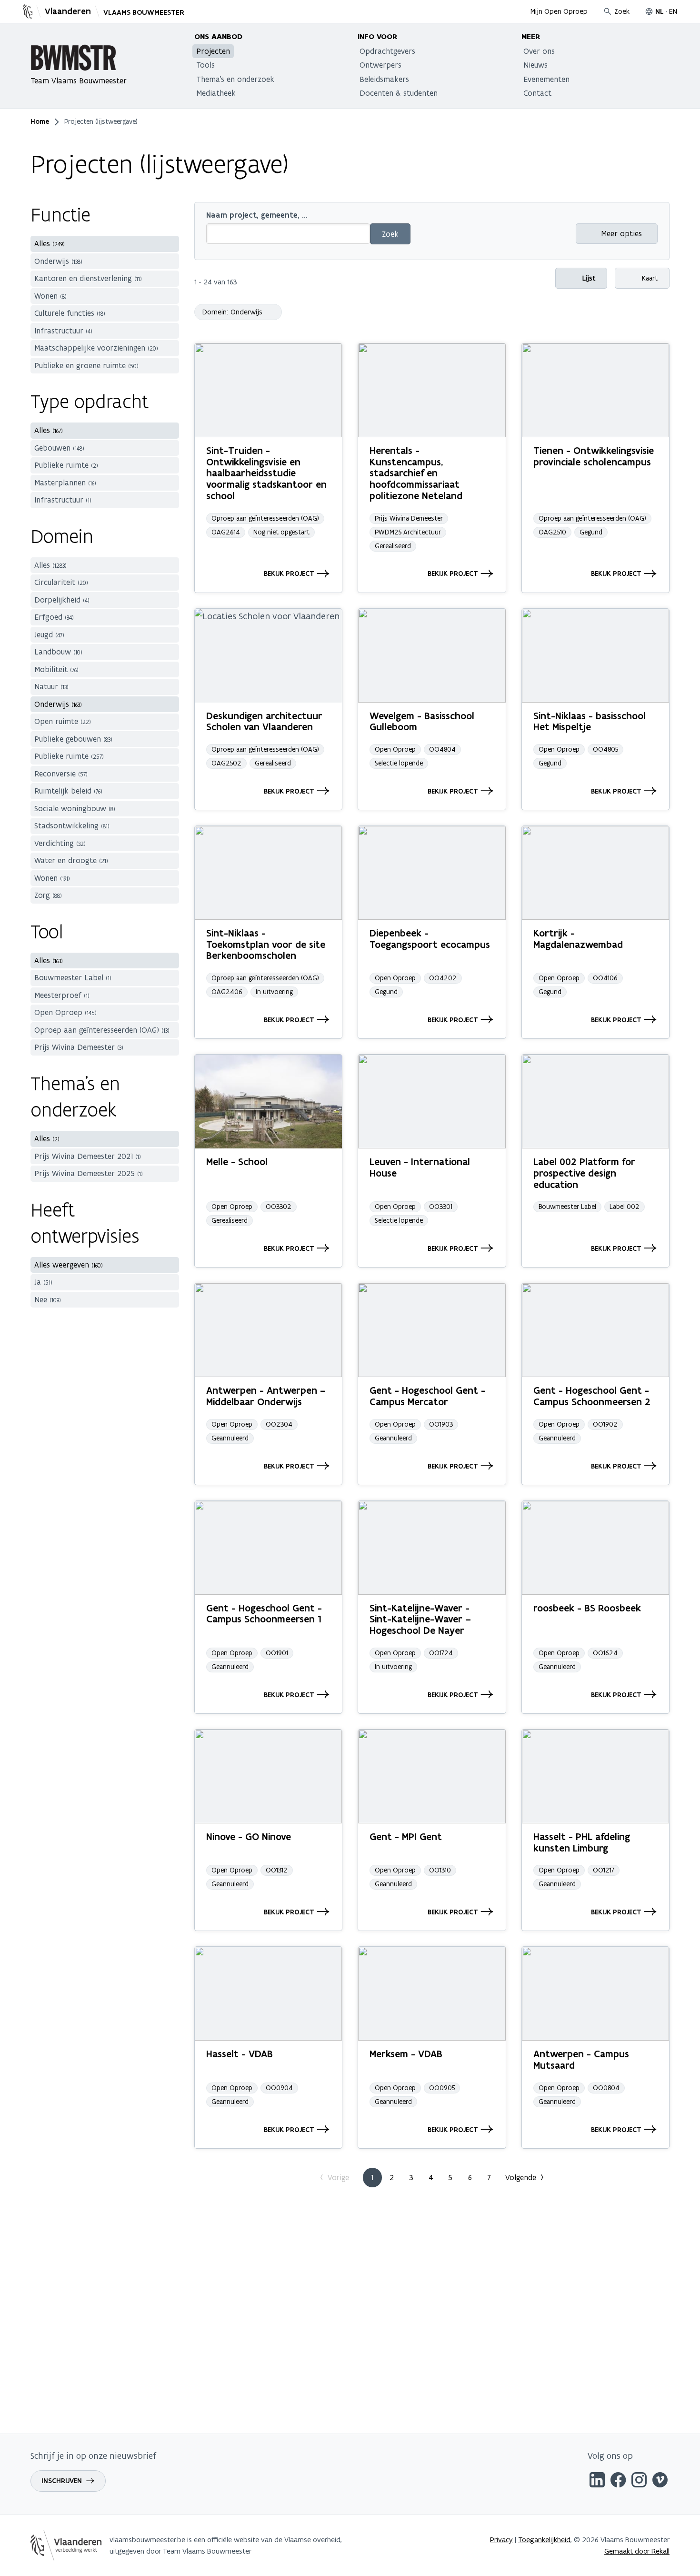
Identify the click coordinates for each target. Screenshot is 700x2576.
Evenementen (546, 79)
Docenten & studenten (399, 93)
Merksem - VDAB (406, 2054)
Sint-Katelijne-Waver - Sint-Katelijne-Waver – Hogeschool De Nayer (420, 1619)
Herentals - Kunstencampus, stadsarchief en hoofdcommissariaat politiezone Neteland (416, 473)
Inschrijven (62, 2481)
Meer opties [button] (621, 233)
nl (660, 11)
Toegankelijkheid (544, 2540)
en (673, 11)
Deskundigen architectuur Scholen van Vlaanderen (264, 721)
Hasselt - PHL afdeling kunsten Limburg (582, 1842)
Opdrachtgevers (387, 51)
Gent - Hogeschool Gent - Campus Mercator (427, 1396)
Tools (205, 65)
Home (40, 121)
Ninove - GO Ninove (249, 1836)
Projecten (213, 51)
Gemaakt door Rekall (637, 2551)
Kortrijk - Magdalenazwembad (578, 939)
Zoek (622, 11)
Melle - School (237, 1162)
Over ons (539, 51)
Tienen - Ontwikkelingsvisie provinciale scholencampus (594, 456)
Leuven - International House (420, 1167)
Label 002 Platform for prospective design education (584, 1173)
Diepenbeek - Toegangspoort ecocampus (430, 939)
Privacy (501, 2540)
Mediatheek (216, 93)
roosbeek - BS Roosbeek (587, 1608)
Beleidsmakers (384, 79)
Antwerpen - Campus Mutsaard (581, 2059)
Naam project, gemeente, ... (257, 215)
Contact (537, 93)
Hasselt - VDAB (240, 2054)
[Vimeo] (660, 2481)
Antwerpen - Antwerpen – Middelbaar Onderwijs (266, 1396)
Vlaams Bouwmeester (144, 12)
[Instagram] (639, 2481)
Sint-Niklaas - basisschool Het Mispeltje (590, 721)
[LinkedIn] (597, 2481)
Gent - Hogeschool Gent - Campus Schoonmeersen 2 (592, 1396)
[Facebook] (618, 2481)
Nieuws (535, 65)
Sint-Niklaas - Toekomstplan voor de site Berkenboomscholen (266, 944)
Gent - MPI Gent (406, 1836)
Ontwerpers (380, 65)
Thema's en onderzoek (235, 79)
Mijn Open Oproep (559, 11)
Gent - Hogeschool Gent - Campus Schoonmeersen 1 (264, 1614)
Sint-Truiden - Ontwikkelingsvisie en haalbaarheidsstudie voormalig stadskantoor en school (266, 473)
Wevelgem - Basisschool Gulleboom (422, 721)
